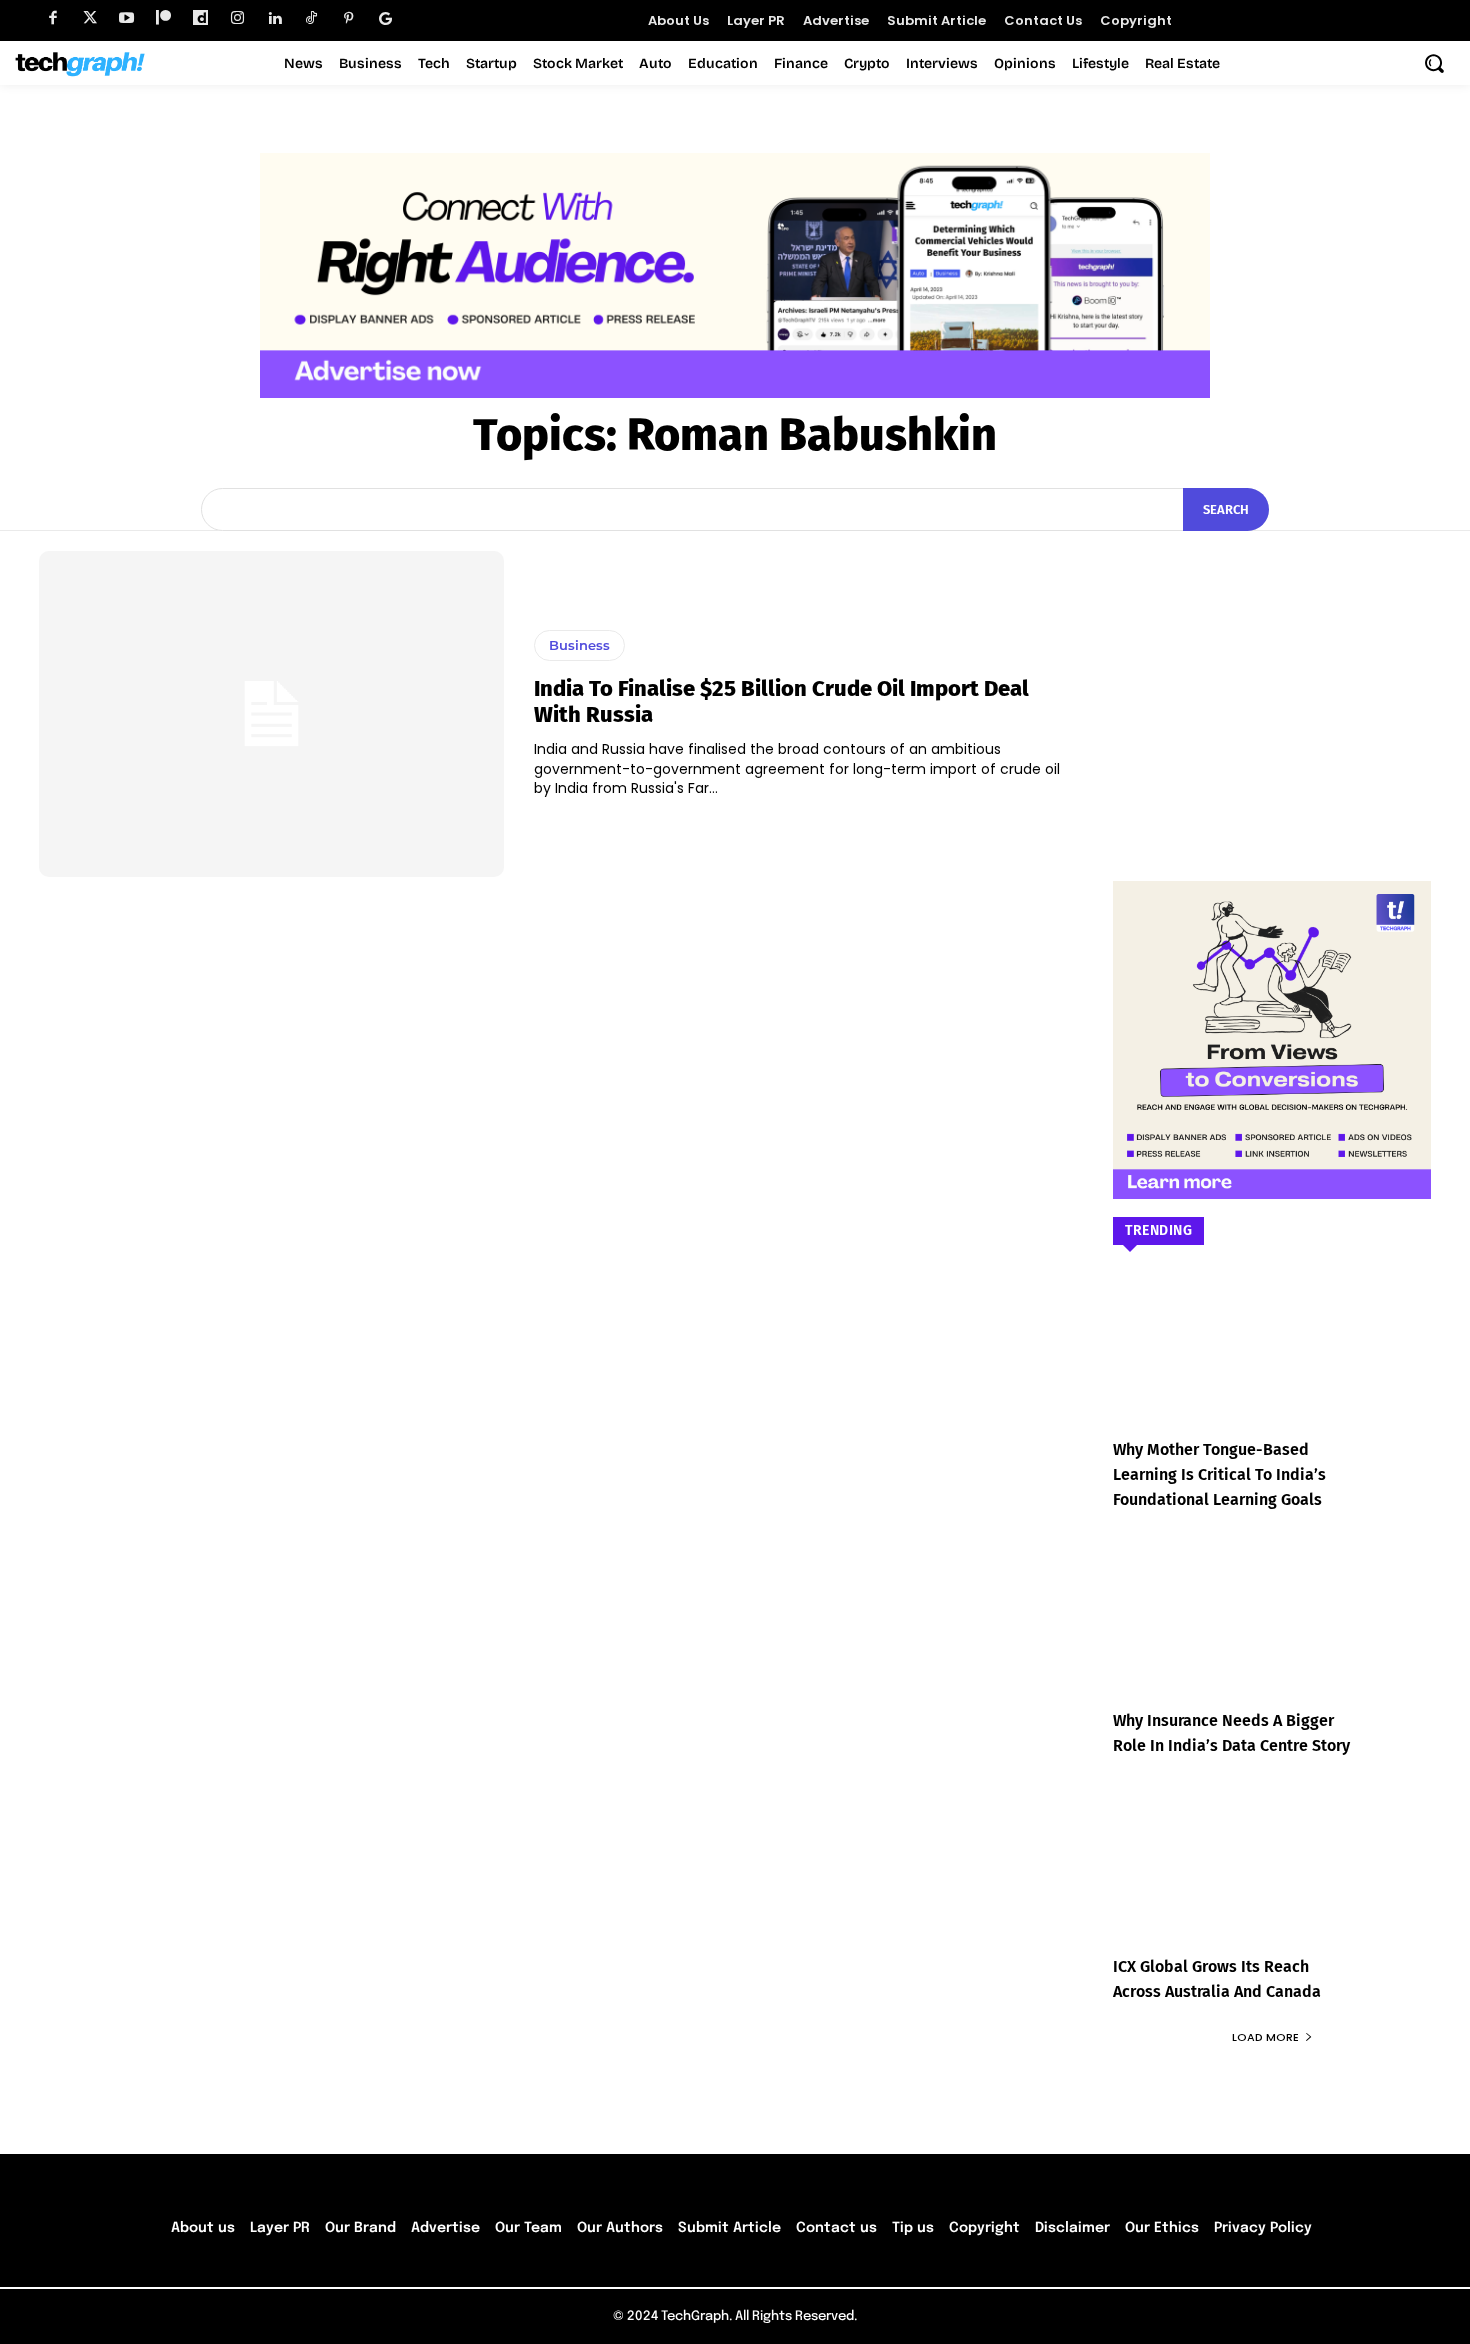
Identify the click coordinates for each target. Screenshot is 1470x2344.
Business (579, 645)
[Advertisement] (1272, 676)
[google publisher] (385, 18)
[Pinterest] (348, 18)
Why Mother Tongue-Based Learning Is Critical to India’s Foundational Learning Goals (1219, 1474)
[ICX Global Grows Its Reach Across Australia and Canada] (1272, 1883)
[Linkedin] (274, 18)
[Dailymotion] (200, 18)
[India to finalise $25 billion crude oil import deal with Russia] (271, 714)
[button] (1434, 63)
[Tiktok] (311, 18)
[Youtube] (126, 18)
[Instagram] (237, 18)
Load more (1265, 2037)
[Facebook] (52, 18)
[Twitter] (89, 18)
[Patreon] (163, 18)
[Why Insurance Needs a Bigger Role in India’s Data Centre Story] (1272, 1637)
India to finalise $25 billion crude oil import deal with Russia (781, 701)
